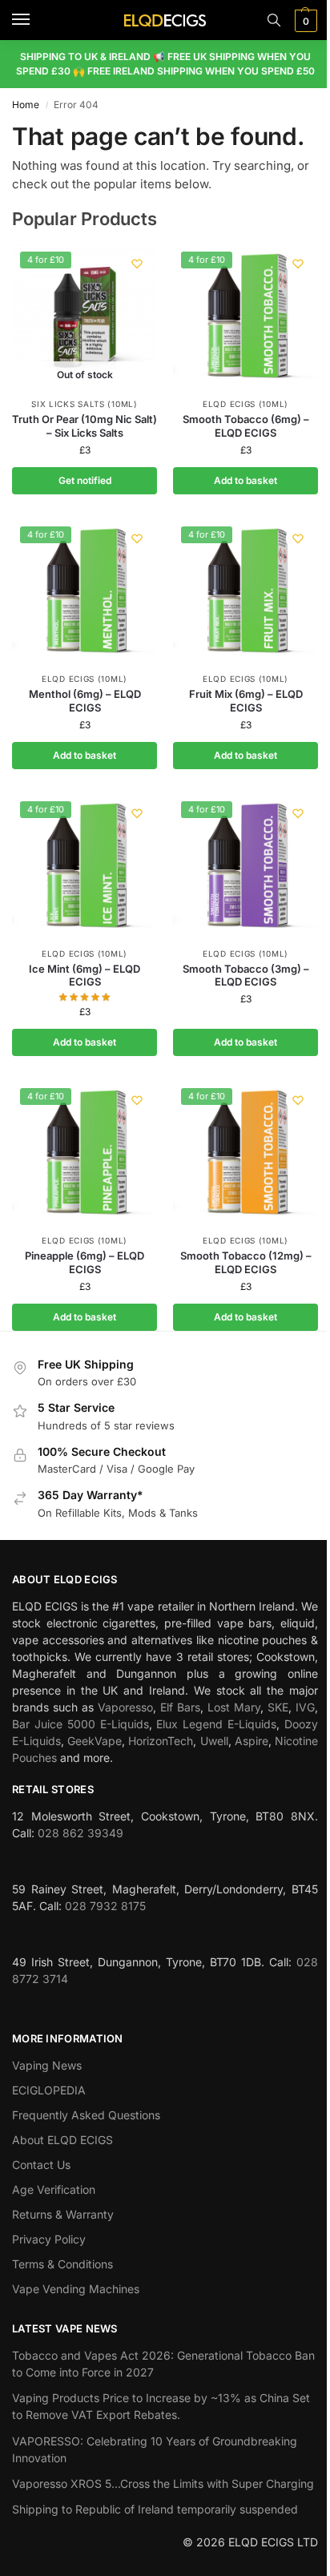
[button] (304, 21)
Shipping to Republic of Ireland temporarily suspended (155, 2509)
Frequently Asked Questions (86, 2115)
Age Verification (54, 2189)
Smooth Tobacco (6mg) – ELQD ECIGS (246, 426)
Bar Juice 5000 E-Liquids (80, 1724)
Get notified (85, 480)
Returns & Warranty (63, 2214)
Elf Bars (180, 1707)
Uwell (214, 1741)
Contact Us (41, 2165)
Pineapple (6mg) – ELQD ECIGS (85, 1262)
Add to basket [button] (245, 480)
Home (26, 105)
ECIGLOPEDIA (49, 2090)
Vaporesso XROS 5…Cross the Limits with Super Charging (163, 2483)
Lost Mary (234, 1707)
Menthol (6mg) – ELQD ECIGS (85, 701)
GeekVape (95, 1741)
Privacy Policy (49, 2239)
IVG (305, 1707)
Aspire (252, 1741)
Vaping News (47, 2065)
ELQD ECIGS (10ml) (245, 404)
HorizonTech (161, 1741)
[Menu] (36, 20)
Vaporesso (125, 1707)
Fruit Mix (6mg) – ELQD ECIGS (246, 701)
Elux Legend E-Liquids (216, 1724)
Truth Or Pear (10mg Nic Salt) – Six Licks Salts (85, 426)
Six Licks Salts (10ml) (84, 404)
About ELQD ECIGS (62, 2140)
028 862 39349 (80, 1833)
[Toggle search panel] (274, 20)
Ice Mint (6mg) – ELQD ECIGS (85, 976)
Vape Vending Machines (76, 2289)
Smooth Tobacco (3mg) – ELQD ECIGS (246, 976)
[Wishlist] (137, 264)
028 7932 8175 (105, 1906)
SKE (278, 1707)
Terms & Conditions (62, 2264)
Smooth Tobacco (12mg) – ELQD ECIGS (246, 1262)
